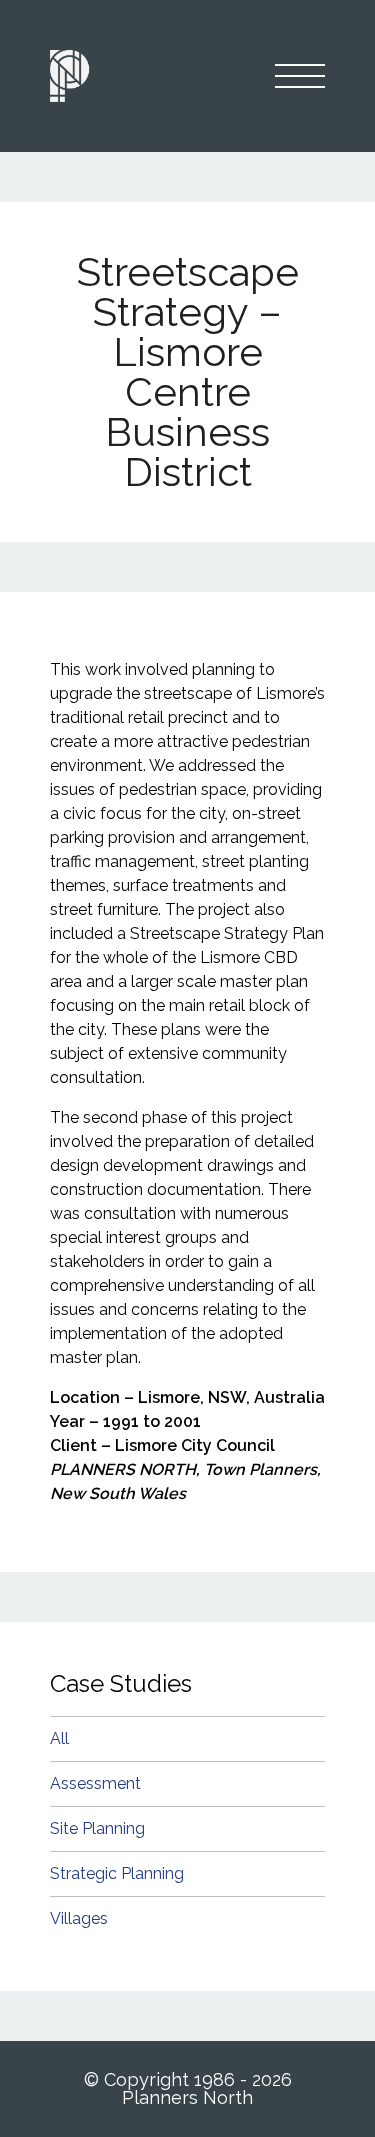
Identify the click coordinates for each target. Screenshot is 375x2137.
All (59, 1738)
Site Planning (97, 1828)
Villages (79, 1918)
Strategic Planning (117, 1873)
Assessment (95, 1783)
